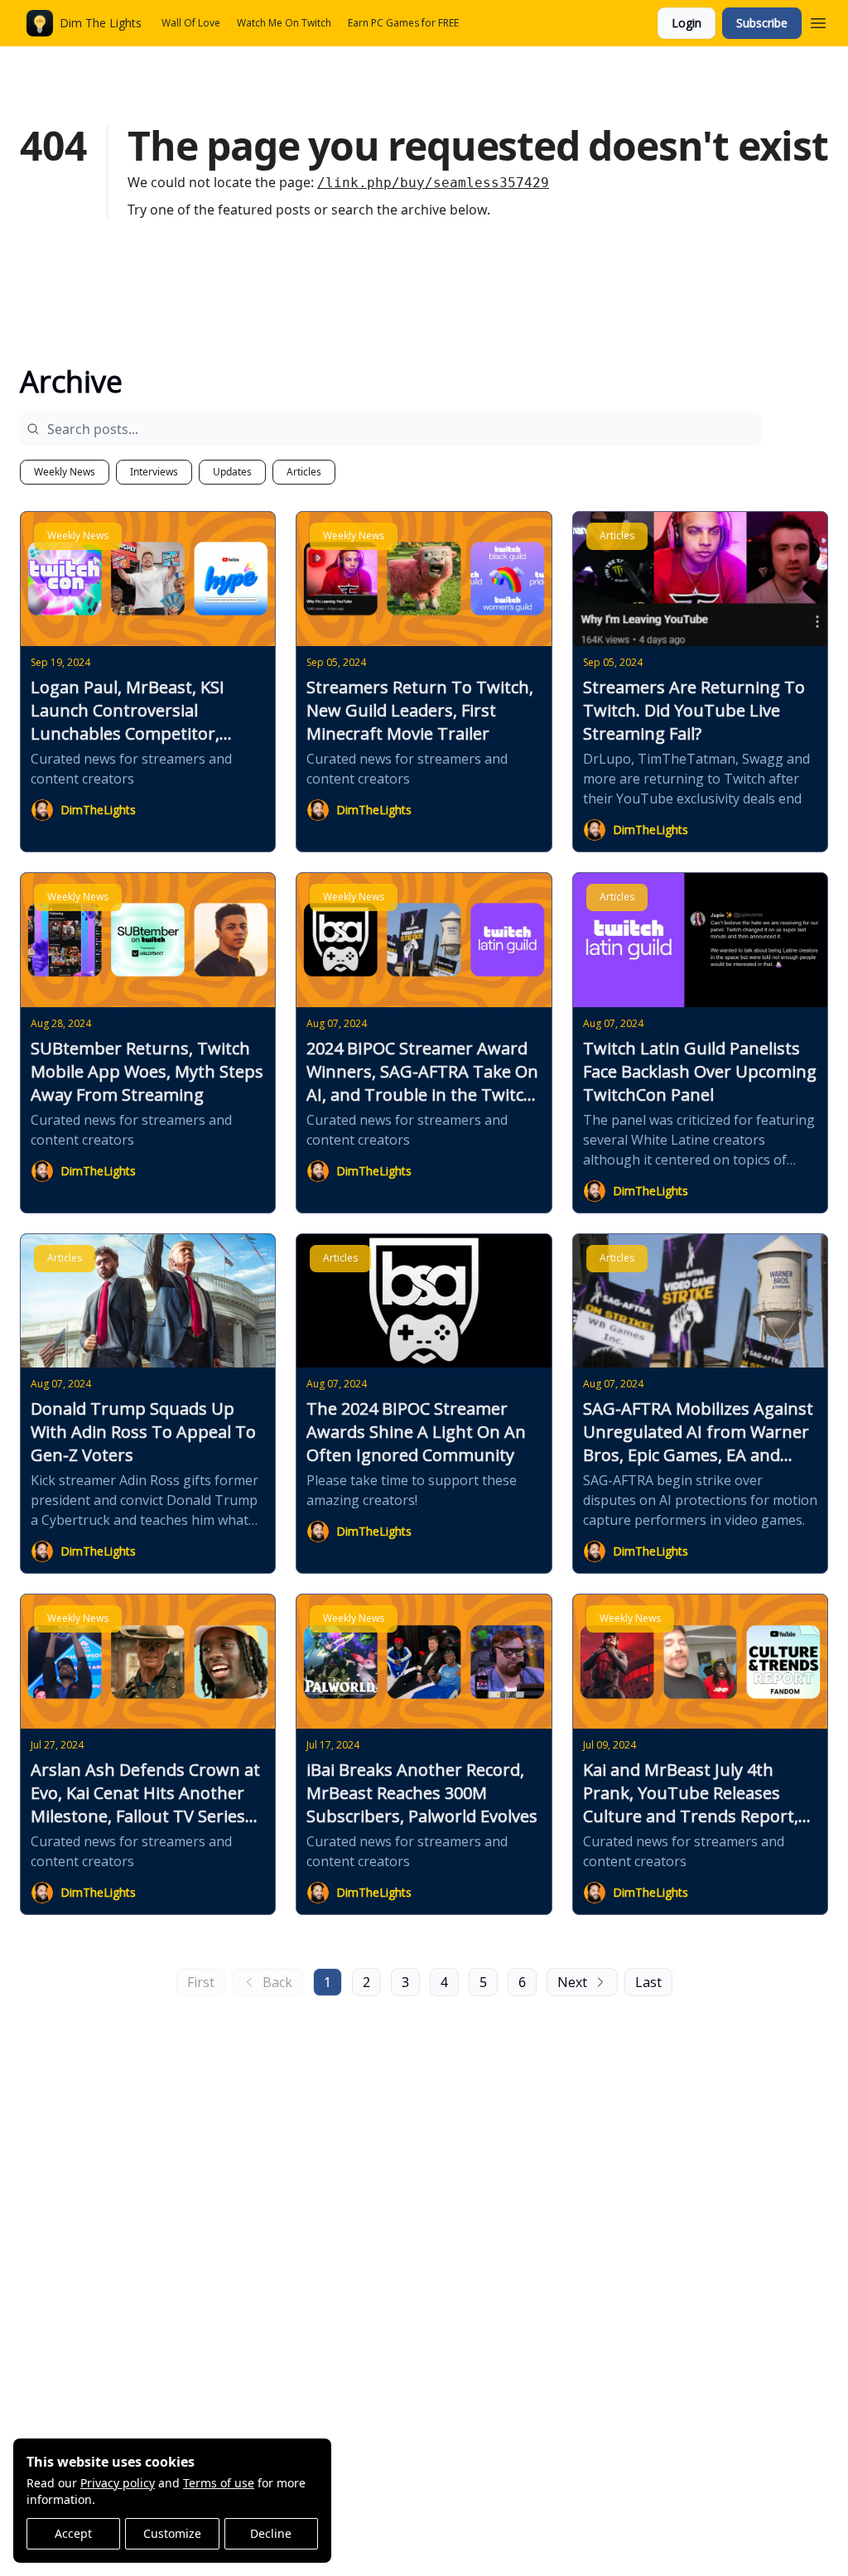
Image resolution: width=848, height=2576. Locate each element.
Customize (172, 2533)
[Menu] (818, 21)
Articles (304, 472)
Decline (271, 2533)
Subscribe (762, 23)
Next (572, 1982)
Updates (232, 472)
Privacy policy (118, 2483)
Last (648, 1982)
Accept (73, 2533)
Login (687, 23)
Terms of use (219, 2483)
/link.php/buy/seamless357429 (433, 183)
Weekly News (65, 472)
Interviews (154, 472)
